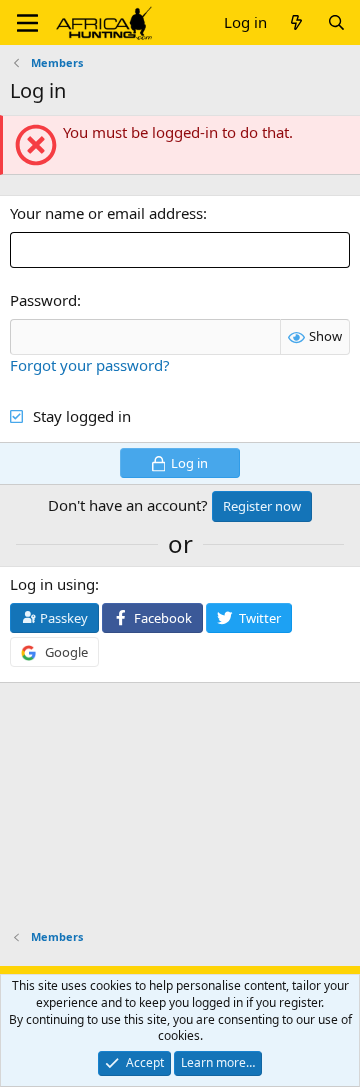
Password (43, 300)
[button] (27, 23)
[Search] (336, 22)
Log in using (52, 584)
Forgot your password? (90, 365)
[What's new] (296, 22)
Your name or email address (106, 213)
